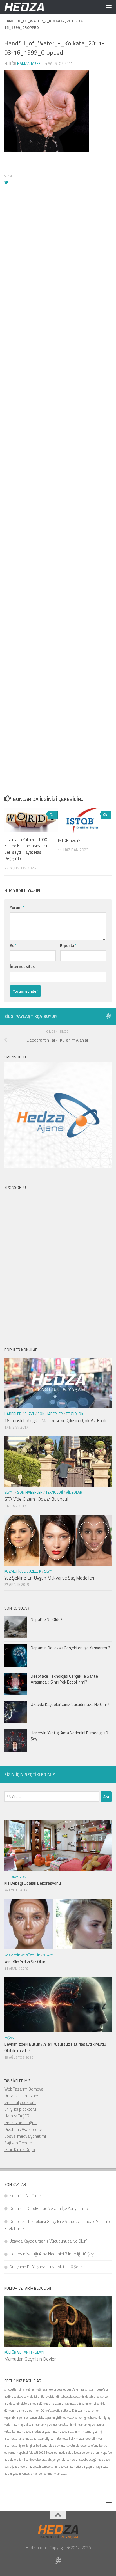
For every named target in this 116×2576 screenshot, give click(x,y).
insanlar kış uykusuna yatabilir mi (55, 2425)
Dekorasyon (15, 1877)
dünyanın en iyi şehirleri (92, 2404)
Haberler (13, 1414)
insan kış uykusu (23, 2425)
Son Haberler (50, 1414)
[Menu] (109, 7)
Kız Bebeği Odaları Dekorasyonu (33, 1883)
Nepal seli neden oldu (60, 2453)
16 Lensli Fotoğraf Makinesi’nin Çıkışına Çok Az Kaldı (55, 1421)
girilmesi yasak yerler (69, 2418)
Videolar (74, 1492)
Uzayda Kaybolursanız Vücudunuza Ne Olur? (70, 1704)
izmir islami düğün (20, 2123)
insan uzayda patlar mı (67, 2432)
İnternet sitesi (23, 966)
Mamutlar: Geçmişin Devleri (30, 2359)
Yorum (17, 907)
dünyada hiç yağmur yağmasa (57, 2404)
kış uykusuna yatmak (65, 2446)
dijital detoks (64, 2397)
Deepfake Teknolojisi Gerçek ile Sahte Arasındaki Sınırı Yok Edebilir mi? (64, 1679)
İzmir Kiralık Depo (20, 2150)
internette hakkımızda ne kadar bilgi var (29, 2439)
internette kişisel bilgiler (20, 2446)
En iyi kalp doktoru (20, 2109)
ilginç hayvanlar (93, 2418)
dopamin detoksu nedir (24, 2404)
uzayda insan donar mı (43, 2467)
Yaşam (9, 2038)
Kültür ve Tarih (18, 2352)
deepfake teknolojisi (24, 2397)
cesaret (62, 2389)
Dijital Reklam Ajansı (22, 2096)
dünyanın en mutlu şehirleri (22, 2411)
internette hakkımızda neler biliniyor (79, 2439)
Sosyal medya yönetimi (25, 2136)
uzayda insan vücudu (72, 2467)
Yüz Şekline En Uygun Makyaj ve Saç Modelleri (49, 1578)
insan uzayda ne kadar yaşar (34, 2432)
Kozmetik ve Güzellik (23, 1571)
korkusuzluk (44, 2446)
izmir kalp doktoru (20, 2102)
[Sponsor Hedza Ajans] (108, 1016)
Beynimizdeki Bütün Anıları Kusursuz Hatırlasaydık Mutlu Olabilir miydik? (55, 2047)
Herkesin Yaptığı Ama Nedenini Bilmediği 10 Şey (69, 1736)
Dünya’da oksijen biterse (56, 2411)
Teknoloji (74, 1414)
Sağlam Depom (18, 2143)
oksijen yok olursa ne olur (63, 2460)
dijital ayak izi (47, 2397)
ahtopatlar (11, 2389)
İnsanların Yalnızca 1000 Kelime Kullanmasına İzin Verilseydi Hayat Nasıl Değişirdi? (26, 849)
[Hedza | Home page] (31, 7)
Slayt (29, 1414)
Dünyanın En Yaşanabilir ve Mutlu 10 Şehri (46, 2267)
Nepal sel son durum (87, 2453)
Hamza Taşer (29, 63)
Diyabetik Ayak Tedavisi (25, 2129)
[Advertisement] (58, 432)
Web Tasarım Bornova (24, 2089)
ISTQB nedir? (69, 840)
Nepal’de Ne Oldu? (47, 1620)
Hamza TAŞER (17, 2116)
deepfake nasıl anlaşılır (81, 2389)
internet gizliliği (92, 2432)
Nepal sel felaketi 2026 (31, 2453)
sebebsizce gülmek (91, 2460)
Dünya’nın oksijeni (84, 2411)
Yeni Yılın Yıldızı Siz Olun (25, 1962)
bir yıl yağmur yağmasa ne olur (37, 2389)
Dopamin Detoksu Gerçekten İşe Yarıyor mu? (71, 1648)
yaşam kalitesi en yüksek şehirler (33, 2474)
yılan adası (61, 2474)
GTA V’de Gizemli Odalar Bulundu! (36, 1499)
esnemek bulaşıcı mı (42, 2418)
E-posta (68, 945)
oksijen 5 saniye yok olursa (31, 2460)
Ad (13, 945)
